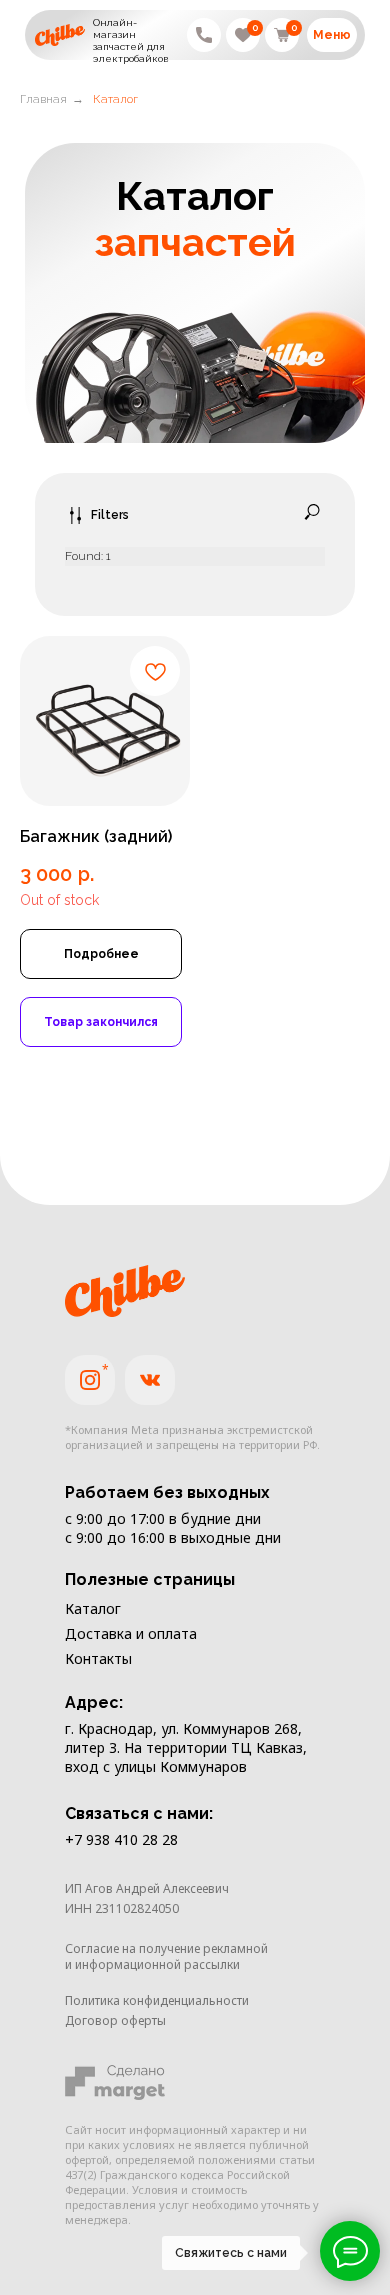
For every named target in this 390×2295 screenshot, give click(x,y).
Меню (332, 35)
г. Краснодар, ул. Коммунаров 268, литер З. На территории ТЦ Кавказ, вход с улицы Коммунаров (186, 1747)
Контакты (98, 1658)
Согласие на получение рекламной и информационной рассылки (166, 1956)
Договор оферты (115, 2020)
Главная (43, 99)
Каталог (93, 1608)
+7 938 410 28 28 (121, 1839)
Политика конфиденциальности (157, 2000)
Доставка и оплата (131, 1633)
